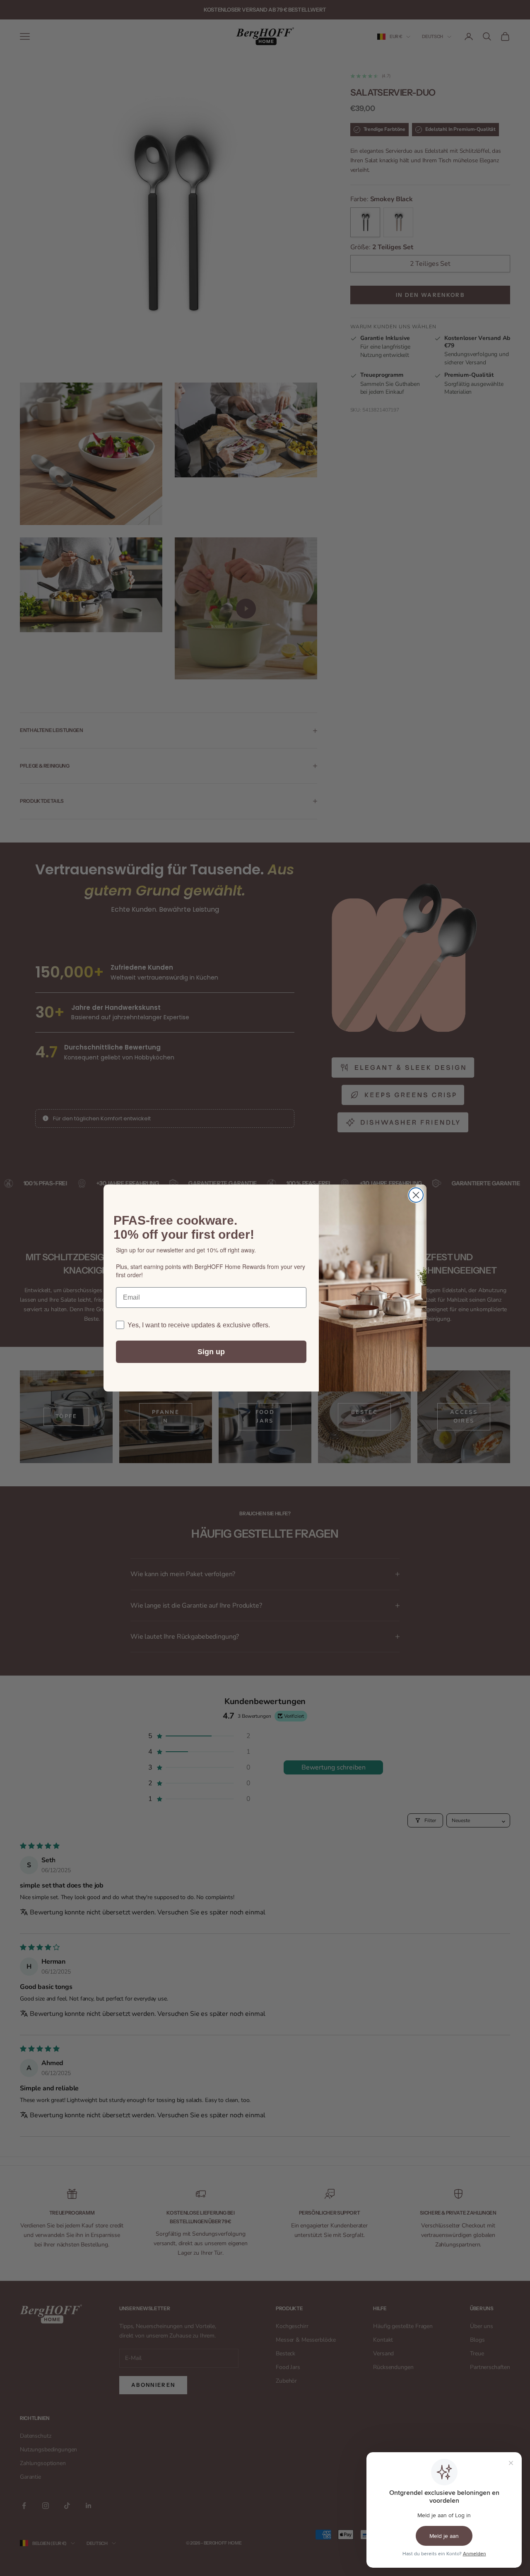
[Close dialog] (416, 1195)
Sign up (211, 1352)
